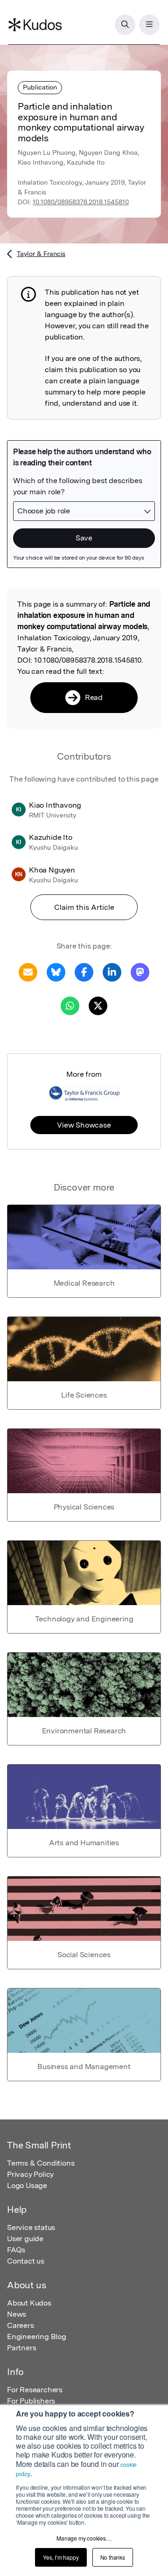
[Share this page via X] (98, 1005)
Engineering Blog (37, 2337)
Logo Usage (27, 2185)
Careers (21, 2325)
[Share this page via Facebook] (84, 972)
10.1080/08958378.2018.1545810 (81, 202)
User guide (25, 2239)
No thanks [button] (113, 2557)
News (17, 2314)
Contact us (26, 2261)
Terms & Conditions (41, 2163)
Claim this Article (84, 907)
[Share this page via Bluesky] (56, 972)
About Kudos (29, 2303)
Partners (21, 2348)
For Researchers (35, 2390)
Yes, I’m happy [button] (61, 2557)
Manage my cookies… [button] (84, 2538)
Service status (31, 2227)
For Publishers (31, 2401)
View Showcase (84, 1125)
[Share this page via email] (28, 972)
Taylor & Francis (41, 254)
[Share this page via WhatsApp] (70, 1005)
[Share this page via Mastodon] (140, 972)
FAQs (16, 2250)
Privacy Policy (30, 2174)
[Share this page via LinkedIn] (112, 972)
